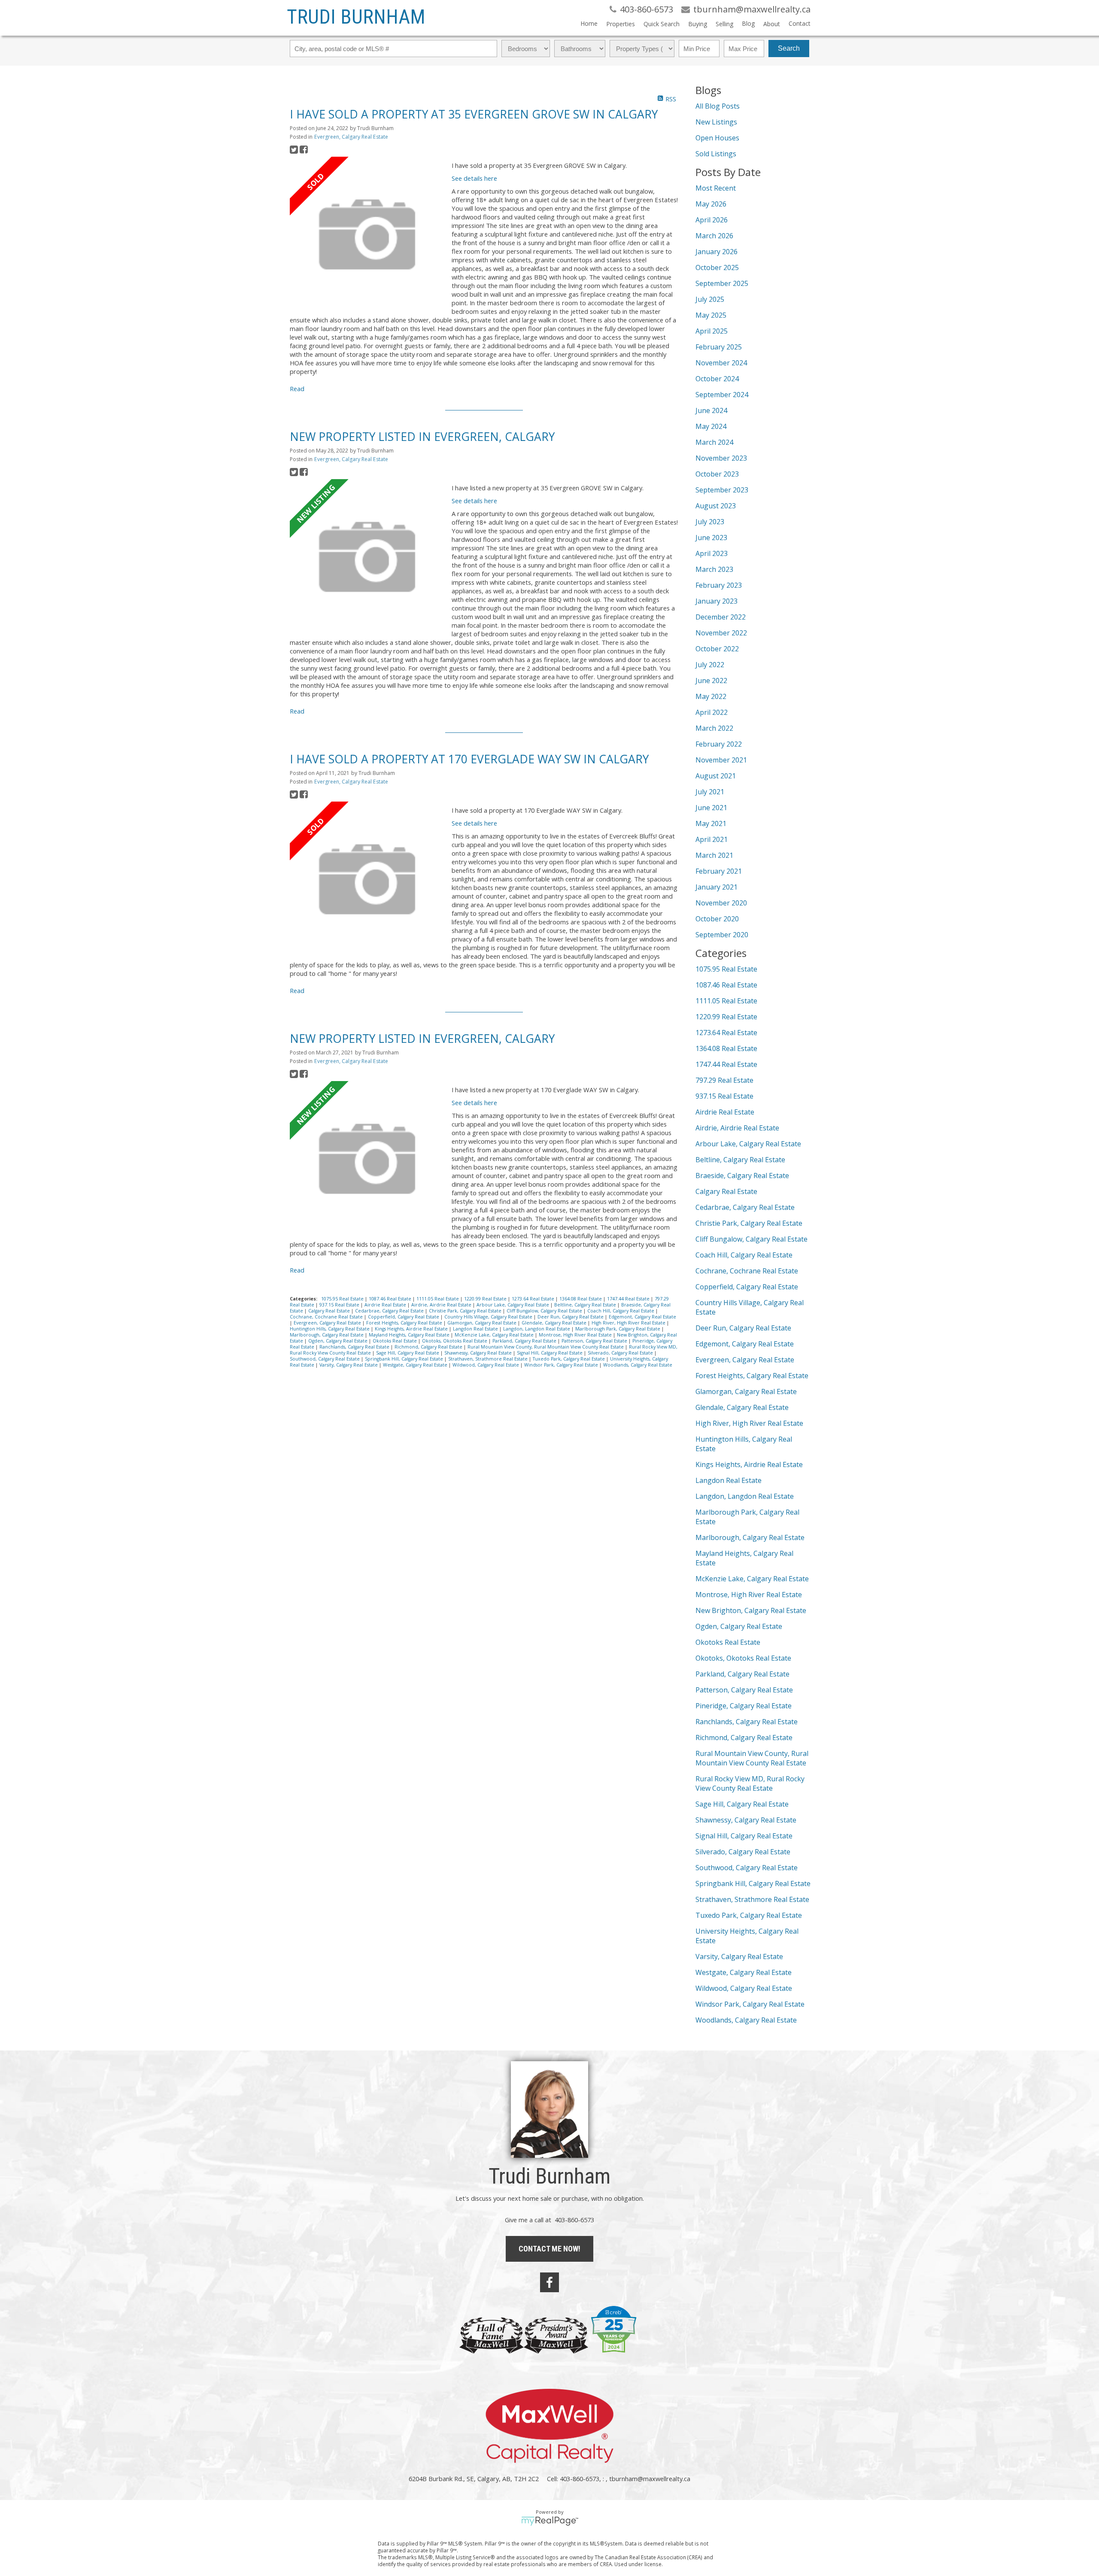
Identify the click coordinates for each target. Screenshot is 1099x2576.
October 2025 (717, 267)
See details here (474, 178)
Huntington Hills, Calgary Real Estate (330, 1329)
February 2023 (719, 585)
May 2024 (711, 426)
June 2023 (711, 538)
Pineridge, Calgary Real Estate (744, 1706)
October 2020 (717, 919)
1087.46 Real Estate (391, 1299)
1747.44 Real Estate (629, 1299)
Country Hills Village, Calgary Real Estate (489, 1317)
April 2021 (712, 839)
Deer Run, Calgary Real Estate (571, 1317)
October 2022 (717, 649)
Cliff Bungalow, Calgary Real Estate (545, 1311)
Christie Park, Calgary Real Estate (466, 1311)
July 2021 (710, 792)
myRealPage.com (550, 2521)
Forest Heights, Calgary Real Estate (405, 1323)
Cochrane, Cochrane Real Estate (327, 1317)
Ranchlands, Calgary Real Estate (355, 1347)
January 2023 (716, 601)
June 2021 (711, 808)
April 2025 (712, 331)
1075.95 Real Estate (343, 1299)
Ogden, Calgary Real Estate (339, 1341)
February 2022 (719, 744)
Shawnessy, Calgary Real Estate (479, 1353)
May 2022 (711, 696)
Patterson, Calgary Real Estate (595, 1341)
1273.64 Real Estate (534, 1299)
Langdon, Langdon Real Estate (537, 1329)
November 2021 (721, 760)
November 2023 (721, 458)
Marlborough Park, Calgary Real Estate (618, 1329)
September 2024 (722, 395)
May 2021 (711, 823)
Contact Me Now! (549, 2249)
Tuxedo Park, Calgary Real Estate (569, 1359)
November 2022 (721, 633)
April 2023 (712, 553)
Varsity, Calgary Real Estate (349, 1365)
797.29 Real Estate (724, 1080)
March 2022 (714, 728)
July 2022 (710, 665)
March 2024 (714, 442)
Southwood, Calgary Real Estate (325, 1359)
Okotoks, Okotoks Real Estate (455, 1341)
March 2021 (714, 855)
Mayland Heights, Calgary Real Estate (410, 1335)
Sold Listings (716, 154)
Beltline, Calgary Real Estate (586, 1305)
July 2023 (710, 522)
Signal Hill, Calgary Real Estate (550, 1353)
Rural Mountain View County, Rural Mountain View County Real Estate (546, 1347)
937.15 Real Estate (340, 1305)
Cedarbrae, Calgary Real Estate (390, 1311)
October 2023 (717, 474)
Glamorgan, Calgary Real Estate (483, 1323)
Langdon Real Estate (476, 1329)
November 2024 (721, 363)
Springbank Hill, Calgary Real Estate (405, 1359)
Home (589, 23)
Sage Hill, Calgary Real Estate (408, 1353)
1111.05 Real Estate (438, 1299)
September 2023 (722, 490)
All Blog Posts (718, 106)
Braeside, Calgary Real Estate (742, 1176)
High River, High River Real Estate (629, 1323)
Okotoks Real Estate (395, 1341)
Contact (800, 23)
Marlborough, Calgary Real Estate (327, 1335)
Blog (748, 23)
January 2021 (716, 887)
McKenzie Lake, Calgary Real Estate (495, 1335)
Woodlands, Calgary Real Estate (638, 1365)
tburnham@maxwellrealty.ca (650, 2479)
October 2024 (717, 379)
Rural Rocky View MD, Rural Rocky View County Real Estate (750, 1783)
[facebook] (549, 2282)
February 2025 (719, 347)
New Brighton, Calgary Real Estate (751, 1610)
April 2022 (712, 712)
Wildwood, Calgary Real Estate (486, 1365)
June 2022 (711, 680)
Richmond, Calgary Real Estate (429, 1347)
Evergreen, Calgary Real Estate (351, 137)
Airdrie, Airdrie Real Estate (442, 1305)
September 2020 (722, 935)
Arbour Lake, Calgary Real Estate (513, 1305)
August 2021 (716, 776)
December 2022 (721, 617)
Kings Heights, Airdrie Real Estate (412, 1329)
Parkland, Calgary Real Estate (525, 1341)
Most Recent (716, 188)
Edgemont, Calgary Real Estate (642, 1317)
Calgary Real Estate (330, 1311)
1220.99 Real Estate (486, 1299)
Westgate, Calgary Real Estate (416, 1365)
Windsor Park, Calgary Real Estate (562, 1365)
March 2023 (714, 569)
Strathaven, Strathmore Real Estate (489, 1359)
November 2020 (721, 903)
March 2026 (714, 236)
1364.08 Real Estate (581, 1299)
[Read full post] (367, 235)
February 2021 (719, 871)
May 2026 (711, 204)
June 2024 (711, 410)
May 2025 (711, 315)
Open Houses (717, 138)
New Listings (716, 122)
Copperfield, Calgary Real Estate (404, 1317)
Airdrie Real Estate (386, 1305)
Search (789, 48)
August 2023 (716, 506)
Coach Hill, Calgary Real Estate (621, 1311)
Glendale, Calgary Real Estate (555, 1323)
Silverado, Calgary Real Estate (621, 1353)
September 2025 (722, 283)
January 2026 (716, 252)
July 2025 (710, 299)
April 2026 (712, 220)
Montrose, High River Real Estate (576, 1335)
